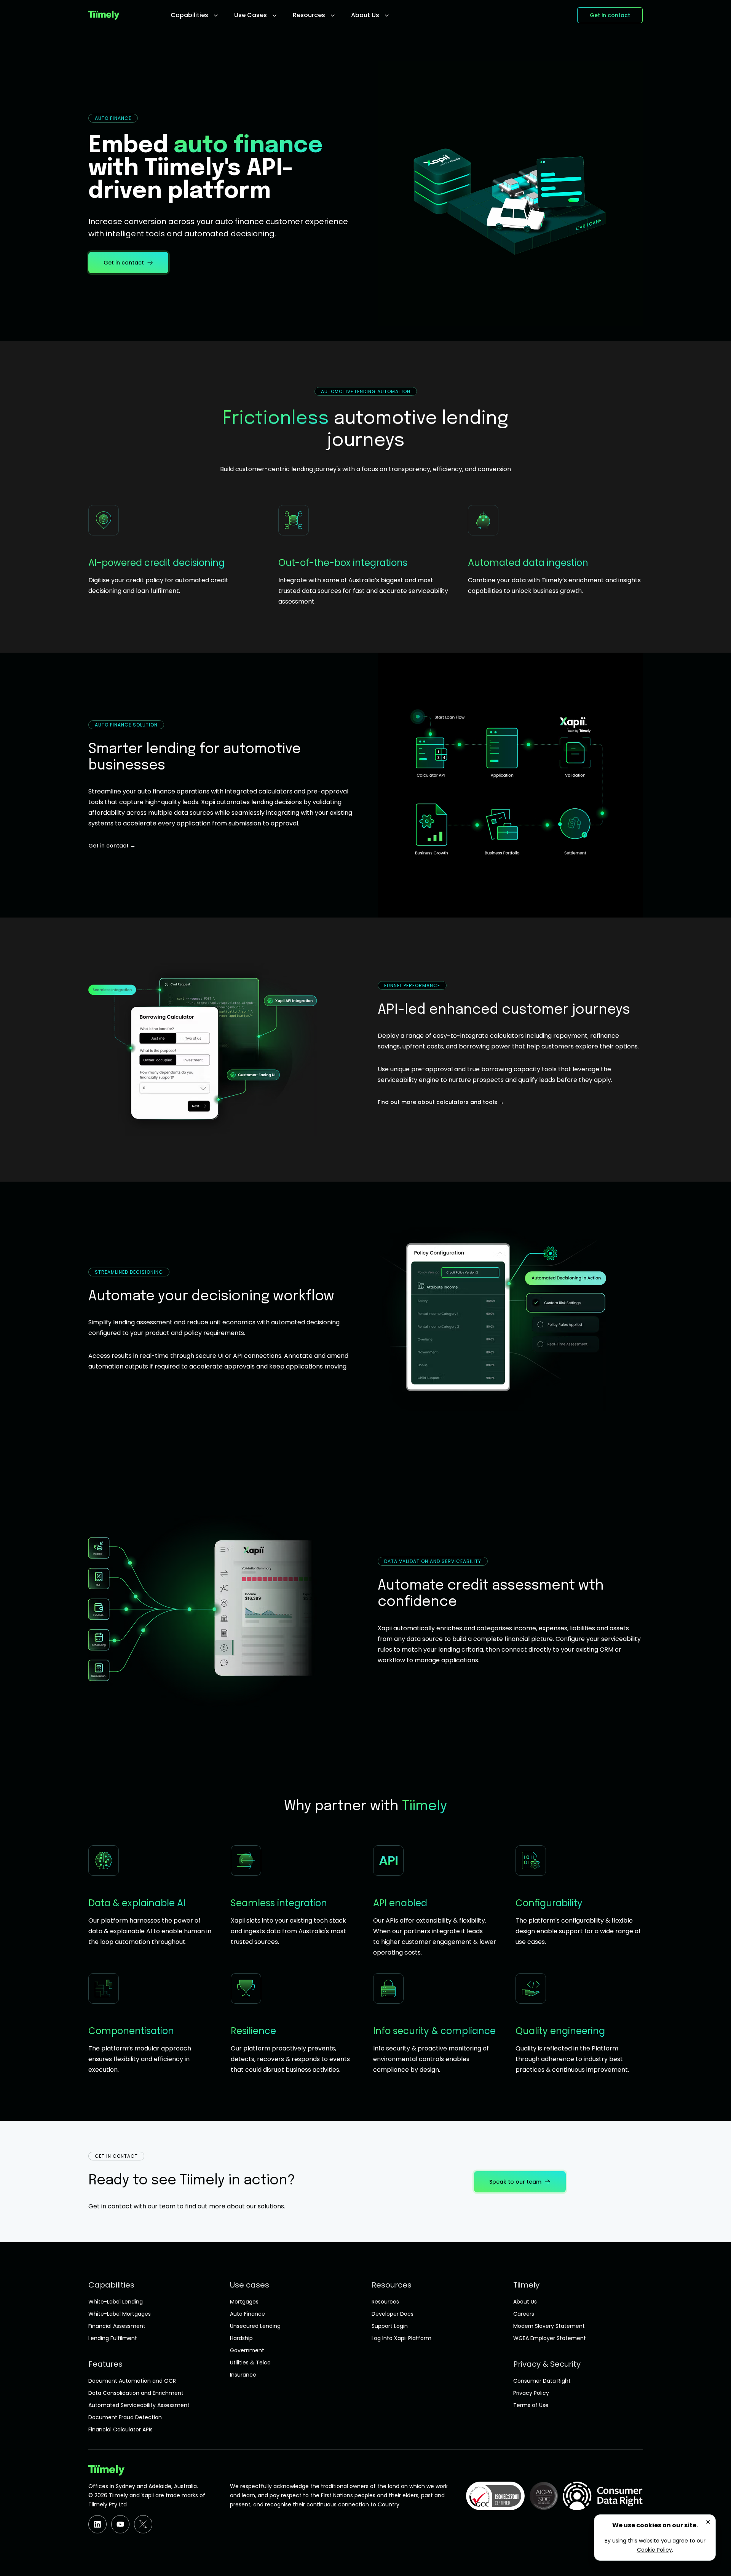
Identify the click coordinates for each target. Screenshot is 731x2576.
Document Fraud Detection (125, 2417)
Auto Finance (247, 2314)
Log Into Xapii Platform (401, 2338)
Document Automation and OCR (132, 2381)
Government (247, 2350)
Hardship (241, 2338)
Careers (524, 2314)
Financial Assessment (117, 2326)
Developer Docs (393, 2314)
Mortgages (244, 2302)
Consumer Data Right (542, 2381)
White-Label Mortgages (120, 2314)
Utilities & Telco (250, 2363)
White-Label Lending (116, 2302)
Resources (385, 2302)
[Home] (126, 15)
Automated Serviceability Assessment (139, 2405)
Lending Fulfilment (113, 2338)
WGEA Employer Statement (550, 2338)
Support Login (390, 2326)
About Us (525, 2302)
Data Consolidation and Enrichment (136, 2393)
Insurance (243, 2375)
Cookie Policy (654, 2550)
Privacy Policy (531, 2393)
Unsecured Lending (255, 2326)
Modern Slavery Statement (549, 2326)
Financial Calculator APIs (121, 2429)
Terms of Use (531, 2405)
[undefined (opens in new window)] (97, 2524)
